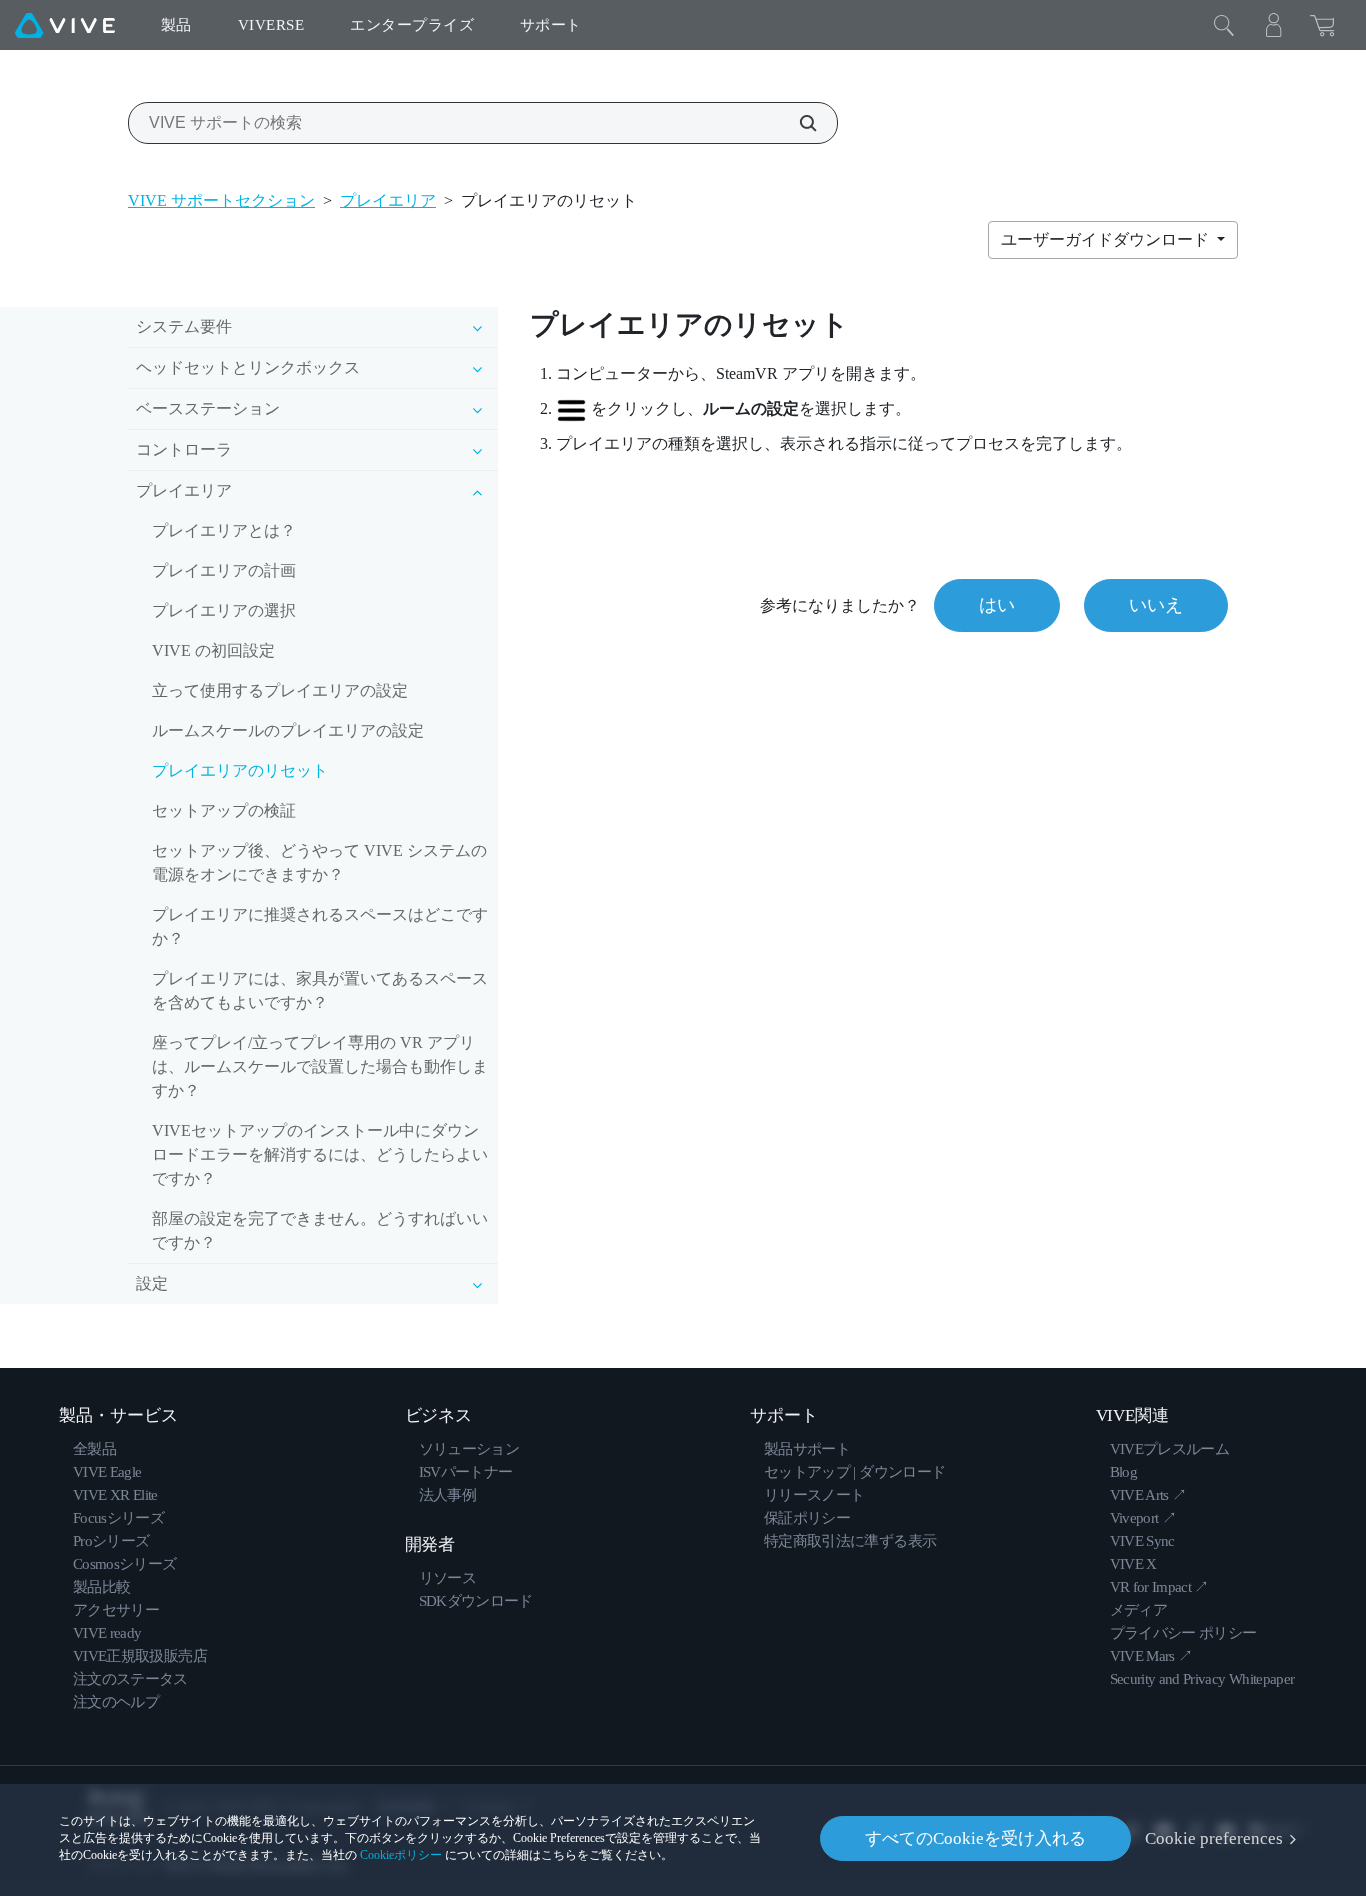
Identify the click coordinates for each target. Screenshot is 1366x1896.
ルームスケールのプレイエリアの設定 (288, 730)
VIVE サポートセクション (221, 200)
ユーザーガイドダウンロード (1107, 239)
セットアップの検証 (224, 810)
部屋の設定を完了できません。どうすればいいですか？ (320, 1230)
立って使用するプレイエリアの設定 (280, 690)
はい (997, 605)
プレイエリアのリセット (240, 770)
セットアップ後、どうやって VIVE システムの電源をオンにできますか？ (319, 862)
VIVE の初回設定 (213, 650)
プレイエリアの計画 (224, 570)
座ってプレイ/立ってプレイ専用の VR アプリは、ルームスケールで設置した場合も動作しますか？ (320, 1066)
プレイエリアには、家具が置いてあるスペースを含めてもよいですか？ (320, 990)
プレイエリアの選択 (224, 610)
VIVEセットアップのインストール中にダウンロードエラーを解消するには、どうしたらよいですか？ (320, 1154)
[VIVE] (65, 25)
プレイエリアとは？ (224, 530)
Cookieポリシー (401, 1855)
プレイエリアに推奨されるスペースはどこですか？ (320, 926)
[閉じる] (1224, 25)
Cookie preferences (1214, 1838)
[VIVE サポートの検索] (797, 123)
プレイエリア (388, 200)
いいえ (1156, 605)
